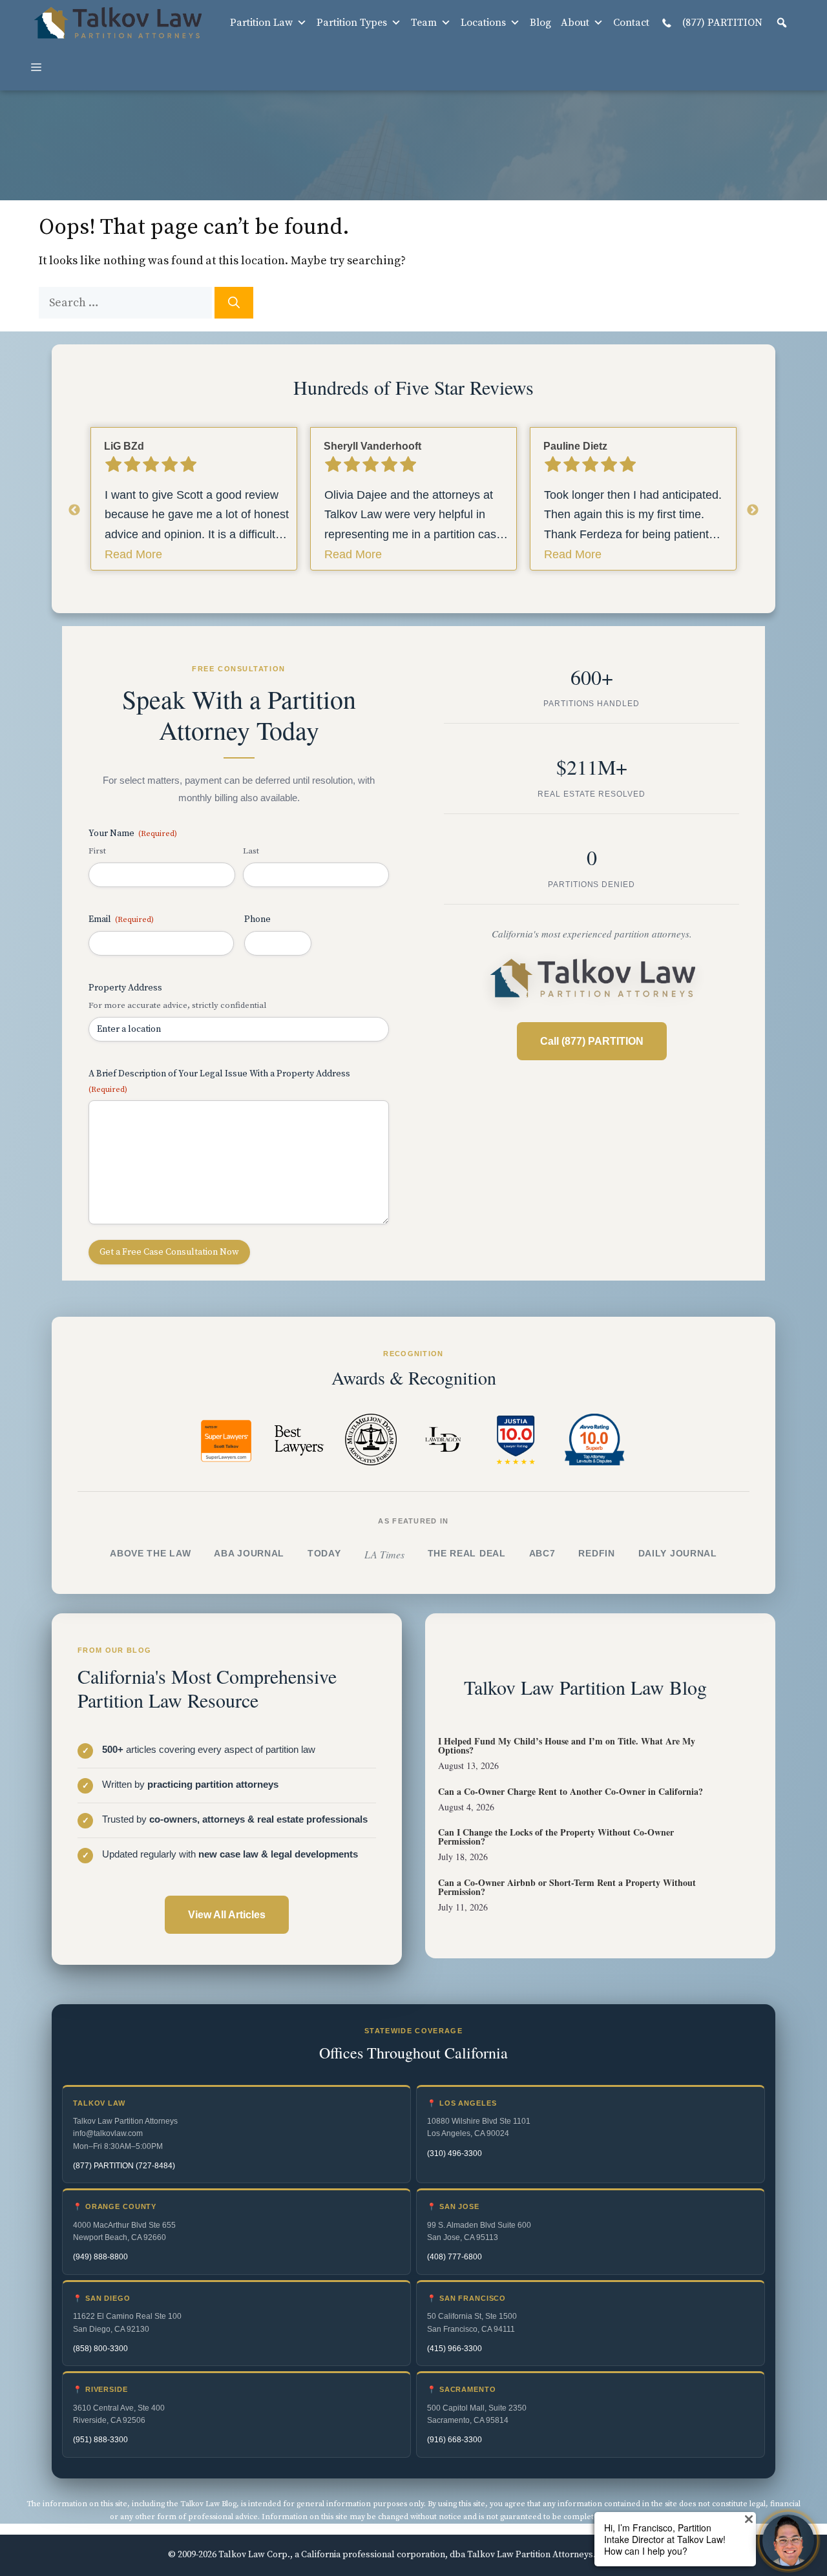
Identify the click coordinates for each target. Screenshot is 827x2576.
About (575, 23)
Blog (540, 23)
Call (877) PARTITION (592, 1041)
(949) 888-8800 (100, 2257)
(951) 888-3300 (100, 2440)
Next (753, 510)
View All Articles (227, 1915)
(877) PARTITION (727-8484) (124, 2166)
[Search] (234, 303)
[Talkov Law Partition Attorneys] (117, 23)
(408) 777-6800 (455, 2257)
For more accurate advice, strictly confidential (177, 1005)
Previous (74, 510)
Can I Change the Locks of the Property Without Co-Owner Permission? (556, 1837)
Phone (257, 919)
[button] (782, 23)
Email (121, 919)
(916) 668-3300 (455, 2440)
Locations (483, 23)
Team (424, 23)
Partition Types (352, 23)
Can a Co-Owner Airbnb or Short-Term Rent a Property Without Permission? (567, 1887)
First (97, 851)
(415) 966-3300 (455, 2349)
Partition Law (261, 23)
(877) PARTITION (721, 23)
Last (251, 851)
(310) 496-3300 (455, 2153)
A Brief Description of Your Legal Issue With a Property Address (219, 1081)
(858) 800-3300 (100, 2349)
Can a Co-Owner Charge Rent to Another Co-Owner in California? (571, 1791)
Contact (631, 23)
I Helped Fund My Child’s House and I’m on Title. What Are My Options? (567, 1745)
